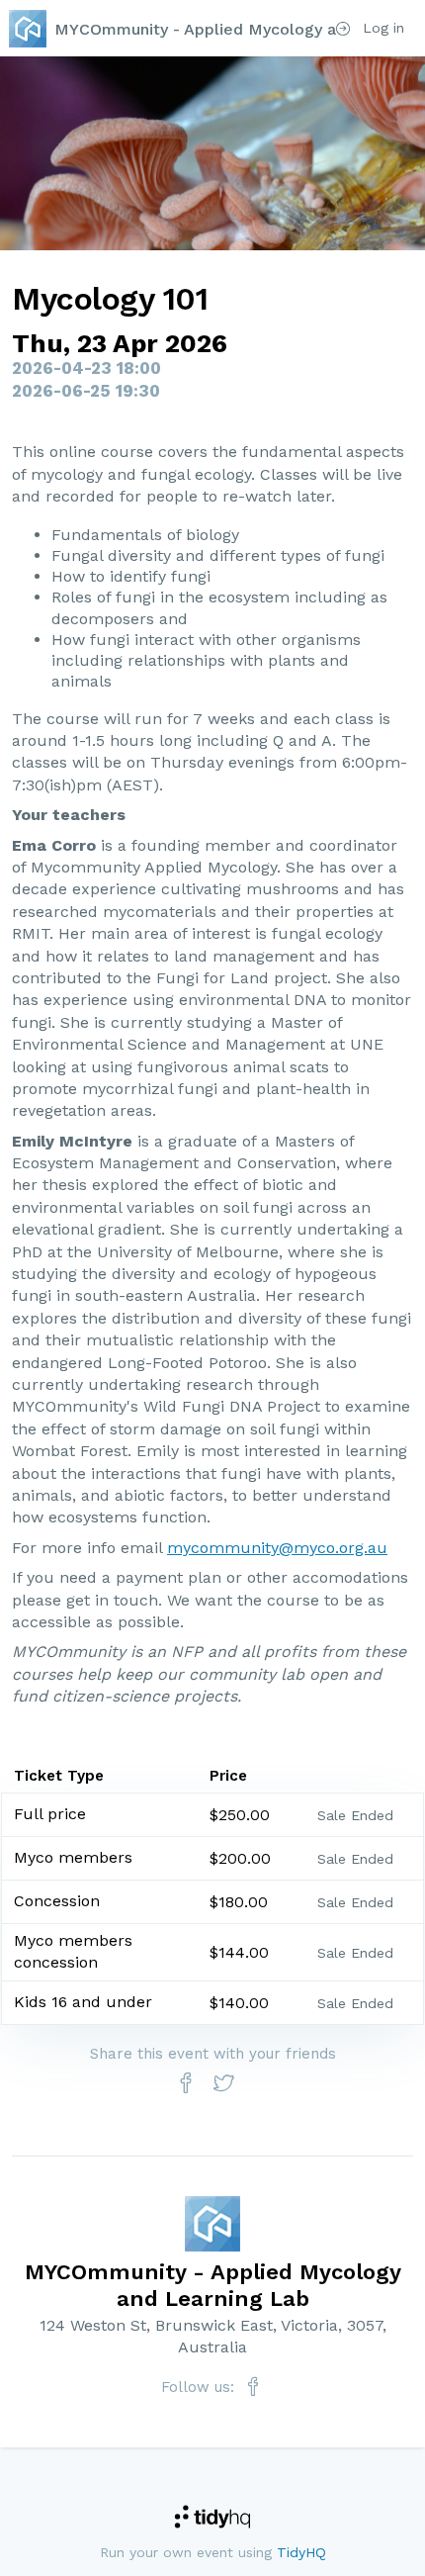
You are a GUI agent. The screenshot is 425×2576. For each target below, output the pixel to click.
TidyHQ (301, 2552)
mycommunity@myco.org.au (277, 1548)
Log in (381, 28)
